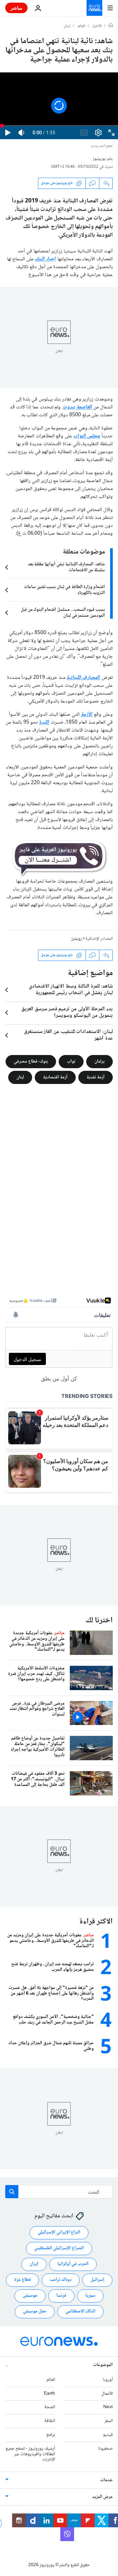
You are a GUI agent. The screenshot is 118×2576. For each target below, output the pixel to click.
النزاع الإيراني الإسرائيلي (59, 2232)
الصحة (50, 2407)
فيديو (108, 2435)
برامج (51, 2435)
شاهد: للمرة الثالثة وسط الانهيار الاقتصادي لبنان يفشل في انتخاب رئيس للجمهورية (71, 990)
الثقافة (50, 2421)
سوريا (90, 2296)
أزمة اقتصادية (55, 1077)
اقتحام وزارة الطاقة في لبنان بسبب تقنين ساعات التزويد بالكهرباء (64, 590)
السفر (109, 2421)
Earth (49, 2393)
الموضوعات (103, 2365)
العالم (81, 26)
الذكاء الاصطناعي (80, 2311)
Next (108, 2407)
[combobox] (59, 2192)
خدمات (107, 2480)
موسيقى (30, 2296)
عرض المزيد (102, 2497)
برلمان (99, 1061)
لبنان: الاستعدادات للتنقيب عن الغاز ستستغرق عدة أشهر (68, 1035)
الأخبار (97, 26)
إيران (34, 2264)
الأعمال (107, 2393)
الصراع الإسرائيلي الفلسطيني (59, 2248)
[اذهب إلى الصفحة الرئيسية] (94, 8)
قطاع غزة (22, 2280)
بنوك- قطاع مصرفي (31, 1061)
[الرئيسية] (111, 26)
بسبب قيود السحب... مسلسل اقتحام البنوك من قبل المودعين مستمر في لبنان (63, 613)
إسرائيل (97, 2280)
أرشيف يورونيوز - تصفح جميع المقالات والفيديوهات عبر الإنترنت (30, 2454)
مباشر (16, 8)
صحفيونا (105, 2449)
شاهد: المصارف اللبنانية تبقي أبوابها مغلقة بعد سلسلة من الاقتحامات (66, 567)
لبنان (67, 26)
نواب (71, 1061)
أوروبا (108, 2380)
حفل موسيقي (35, 2311)
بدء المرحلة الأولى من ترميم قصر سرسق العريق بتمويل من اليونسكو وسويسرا (67, 1013)
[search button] (12, 2192)
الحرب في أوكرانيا (73, 2264)
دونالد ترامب (61, 2280)
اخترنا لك (99, 1621)
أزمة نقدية (96, 1077)
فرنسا (61, 2296)
